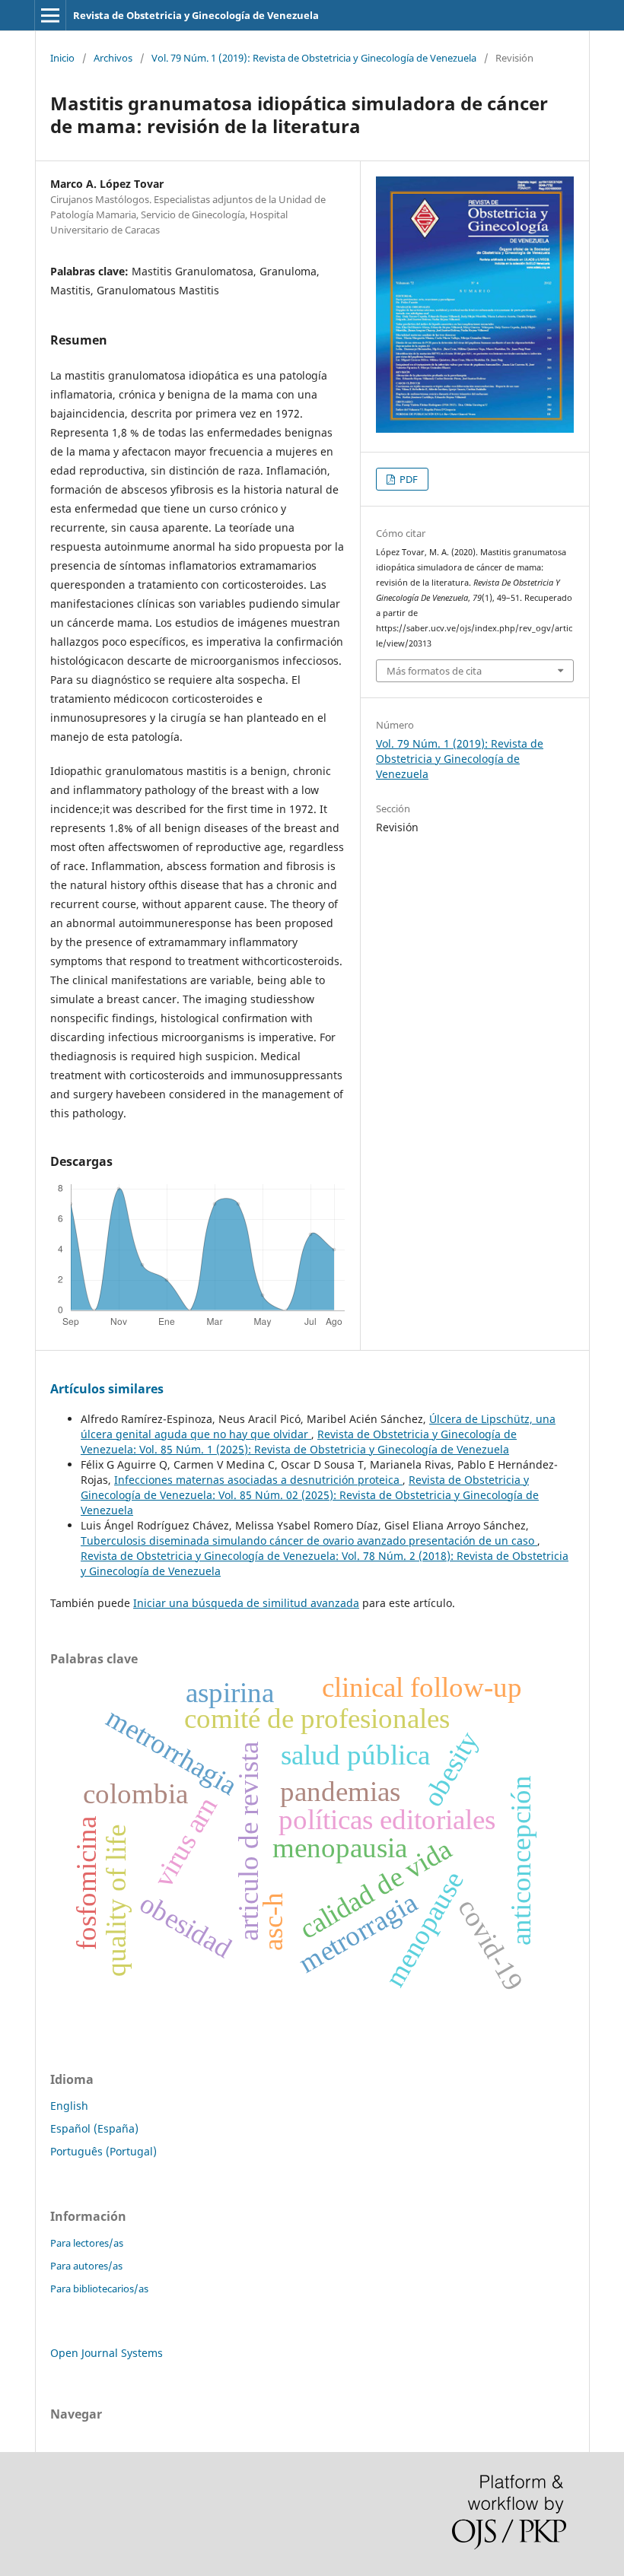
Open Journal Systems (107, 2353)
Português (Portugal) (103, 2151)
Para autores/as (86, 2266)
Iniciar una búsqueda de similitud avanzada (246, 1603)
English (69, 2106)
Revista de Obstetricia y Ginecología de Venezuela (196, 15)
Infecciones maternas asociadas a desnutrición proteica (258, 1480)
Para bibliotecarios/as (99, 2289)
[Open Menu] (50, 15)
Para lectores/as (87, 2243)
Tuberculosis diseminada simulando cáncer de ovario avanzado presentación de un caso (309, 1541)
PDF (408, 479)
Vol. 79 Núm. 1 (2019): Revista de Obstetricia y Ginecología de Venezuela (314, 58)
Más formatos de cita (434, 671)
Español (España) (94, 2128)
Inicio (62, 58)
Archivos (113, 58)
